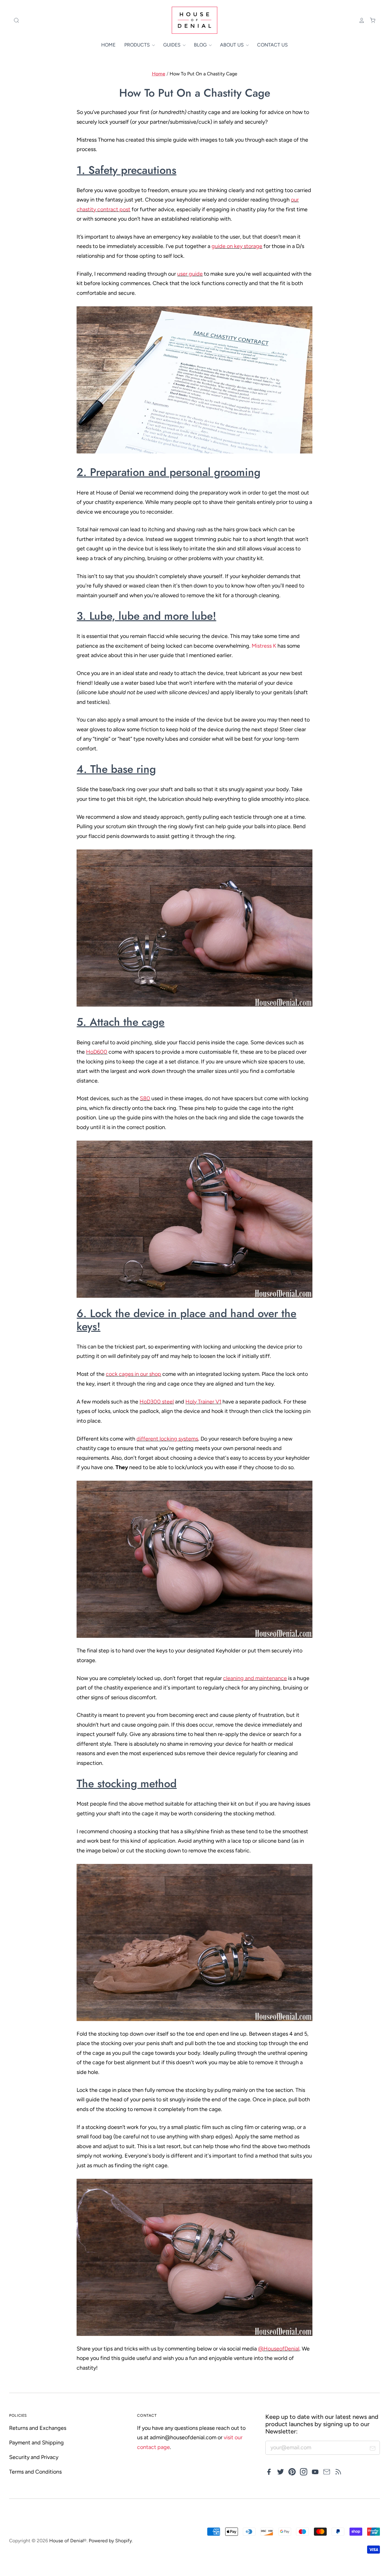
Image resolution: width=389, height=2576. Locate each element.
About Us (232, 45)
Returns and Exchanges (38, 2428)
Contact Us (272, 45)
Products (138, 45)
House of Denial (66, 2541)
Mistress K (264, 646)
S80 (145, 1098)
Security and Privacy (34, 2457)
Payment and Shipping (36, 2443)
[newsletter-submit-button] (373, 2449)
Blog (201, 45)
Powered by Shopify (110, 2541)
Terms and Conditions (35, 2472)
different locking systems (167, 1439)
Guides (172, 45)
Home (108, 45)
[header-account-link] (359, 20)
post (124, 209)
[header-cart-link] (370, 20)
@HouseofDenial (279, 2349)
